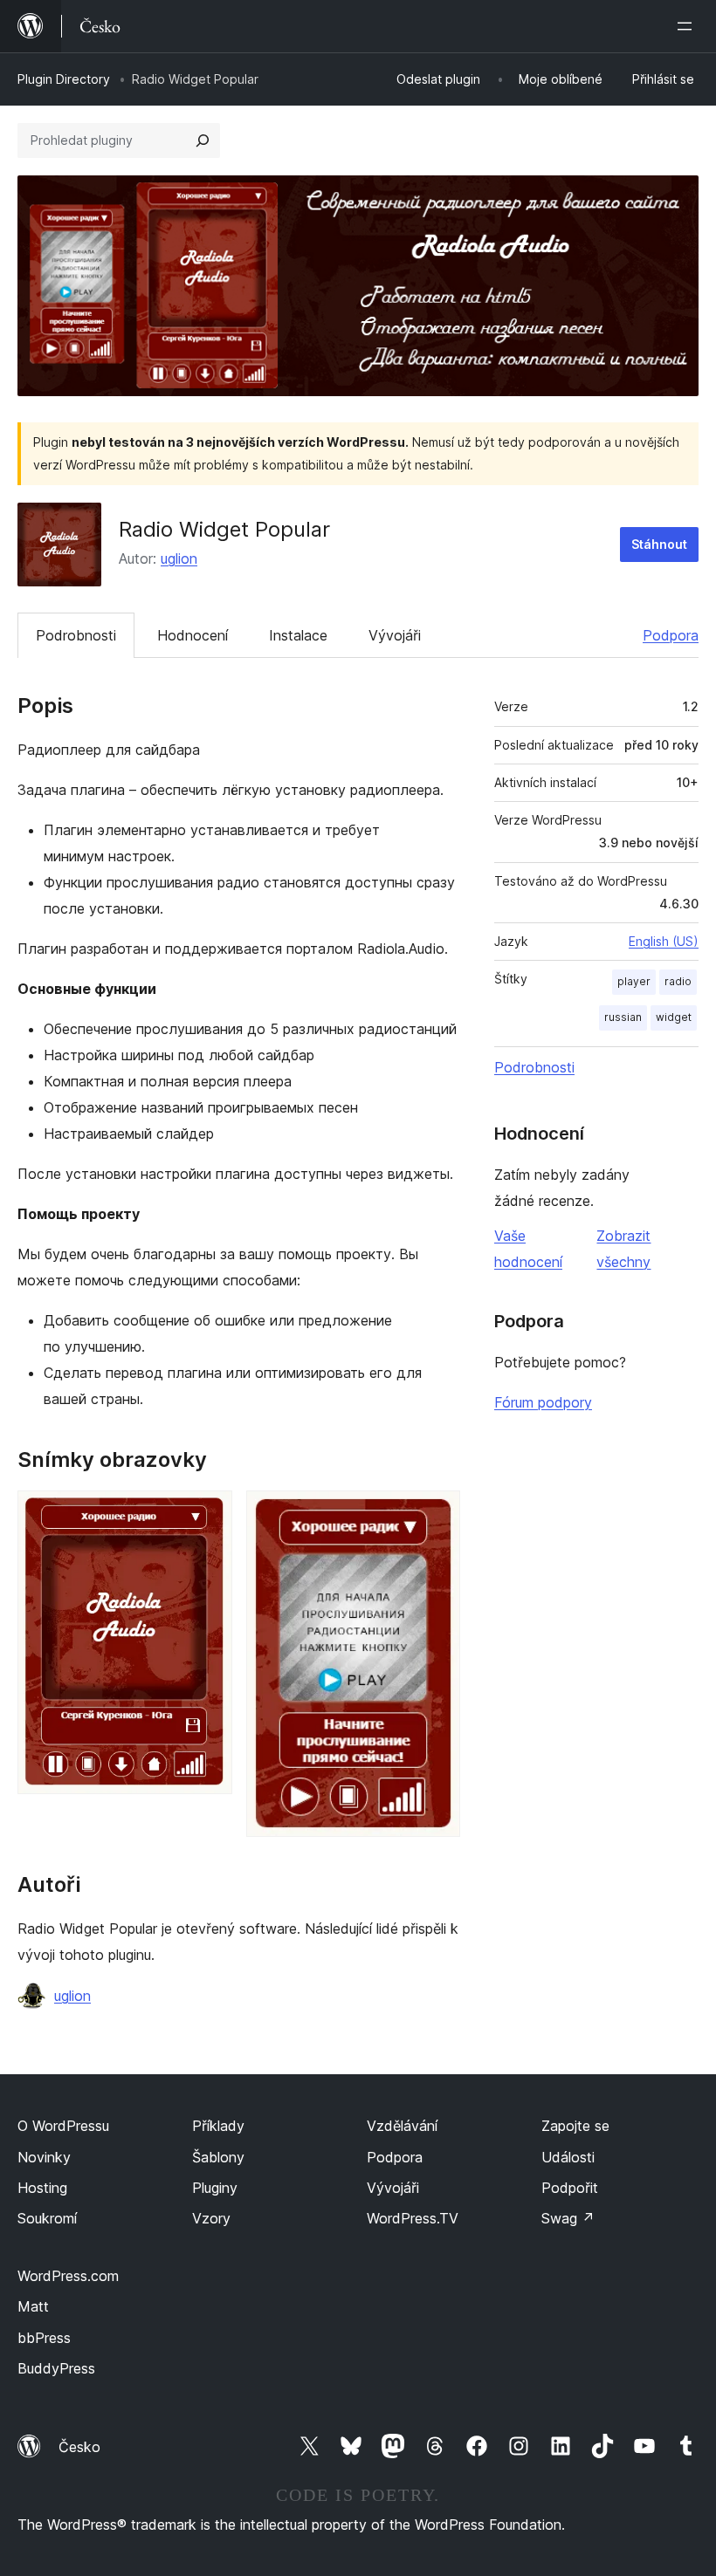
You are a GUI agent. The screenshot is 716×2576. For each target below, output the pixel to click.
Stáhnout (659, 544)
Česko (79, 2447)
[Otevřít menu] (688, 26)
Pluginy (215, 2188)
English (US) (664, 941)
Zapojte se (575, 2126)
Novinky (44, 2157)
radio (678, 981)
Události (568, 2157)
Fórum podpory (543, 1402)
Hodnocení (193, 635)
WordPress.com (68, 2276)
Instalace (298, 635)
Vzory (211, 2218)
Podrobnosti (76, 635)
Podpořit (570, 2188)
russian (623, 1017)
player (634, 981)
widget (674, 1017)
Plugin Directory (64, 79)
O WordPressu (63, 2126)
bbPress (44, 2338)
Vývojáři (395, 635)
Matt (33, 2306)
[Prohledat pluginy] (203, 140)
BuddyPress (56, 2368)
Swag (568, 2218)
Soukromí (47, 2218)
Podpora (671, 635)
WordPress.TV (413, 2218)
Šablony (218, 2157)
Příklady (218, 2126)
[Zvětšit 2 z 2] (437, 1514)
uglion (179, 558)
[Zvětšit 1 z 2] (209, 1514)
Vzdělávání (402, 2126)
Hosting (42, 2188)
